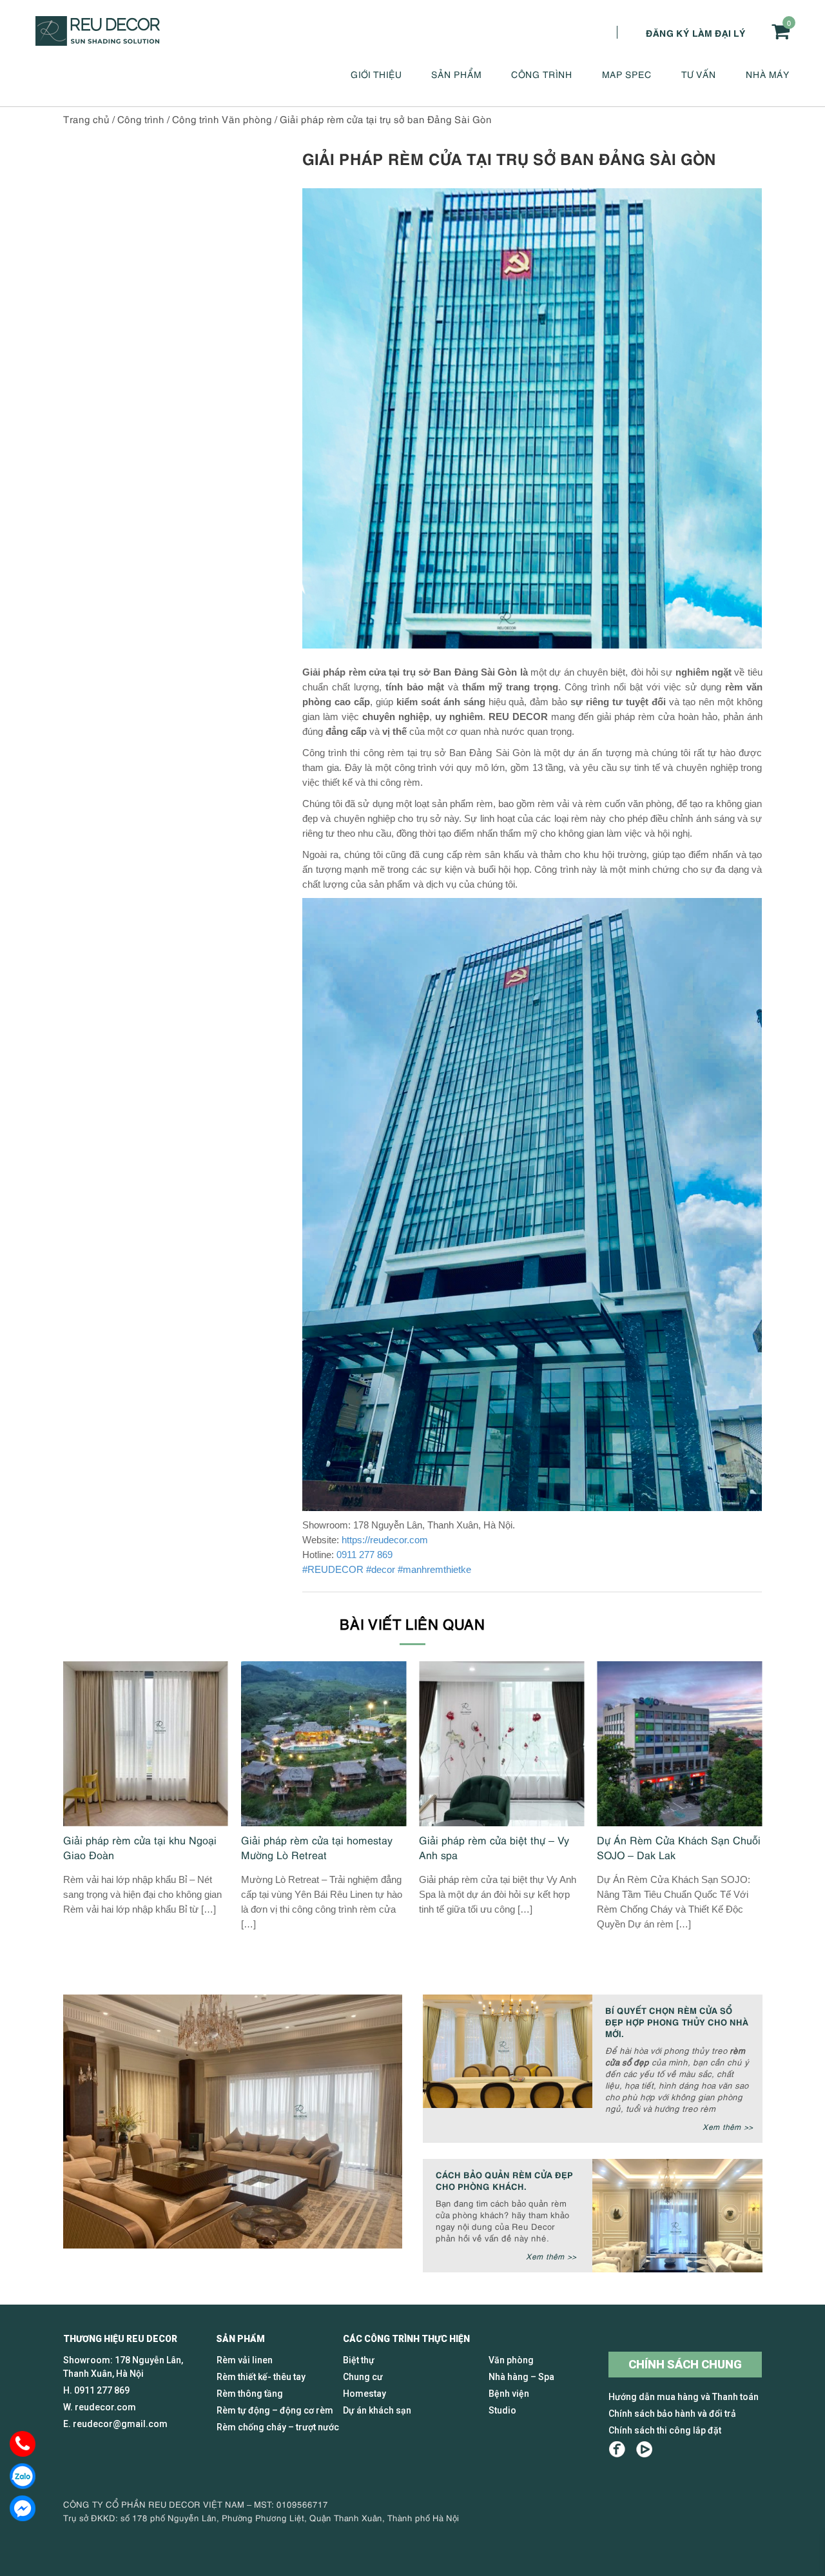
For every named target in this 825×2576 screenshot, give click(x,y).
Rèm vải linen (245, 2360)
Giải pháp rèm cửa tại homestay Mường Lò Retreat (317, 1847)
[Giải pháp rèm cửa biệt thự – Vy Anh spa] (501, 1744)
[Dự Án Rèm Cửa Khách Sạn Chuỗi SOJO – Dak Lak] (679, 1744)
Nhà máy (768, 74)
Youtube (644, 2449)
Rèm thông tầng (250, 2394)
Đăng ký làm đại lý (696, 32)
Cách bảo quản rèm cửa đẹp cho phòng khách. (504, 2180)
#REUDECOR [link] (333, 1569)
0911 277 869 (364, 1555)
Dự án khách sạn (377, 2410)
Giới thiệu (376, 74)
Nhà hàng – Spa (521, 2377)
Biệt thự (359, 2360)
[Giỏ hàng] (781, 31)
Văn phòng (511, 2360)
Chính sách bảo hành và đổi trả (672, 2414)
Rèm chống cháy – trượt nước (278, 2427)
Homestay (364, 2394)
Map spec (627, 74)
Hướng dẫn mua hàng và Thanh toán (684, 2397)
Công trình (542, 74)
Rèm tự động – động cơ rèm (275, 2410)
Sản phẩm (456, 74)
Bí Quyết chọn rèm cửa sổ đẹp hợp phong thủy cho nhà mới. (677, 2021)
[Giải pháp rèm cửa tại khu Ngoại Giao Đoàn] (146, 1744)
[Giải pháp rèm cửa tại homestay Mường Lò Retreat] (324, 1744)
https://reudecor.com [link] (385, 1540)
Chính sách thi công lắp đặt (665, 2430)
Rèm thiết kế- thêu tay (261, 2377)
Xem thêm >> (728, 2126)
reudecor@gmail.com (120, 2424)
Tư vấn (699, 74)
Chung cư (363, 2377)
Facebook (617, 2449)
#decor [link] (381, 1569)
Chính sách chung (685, 2364)
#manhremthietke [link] (434, 1569)
